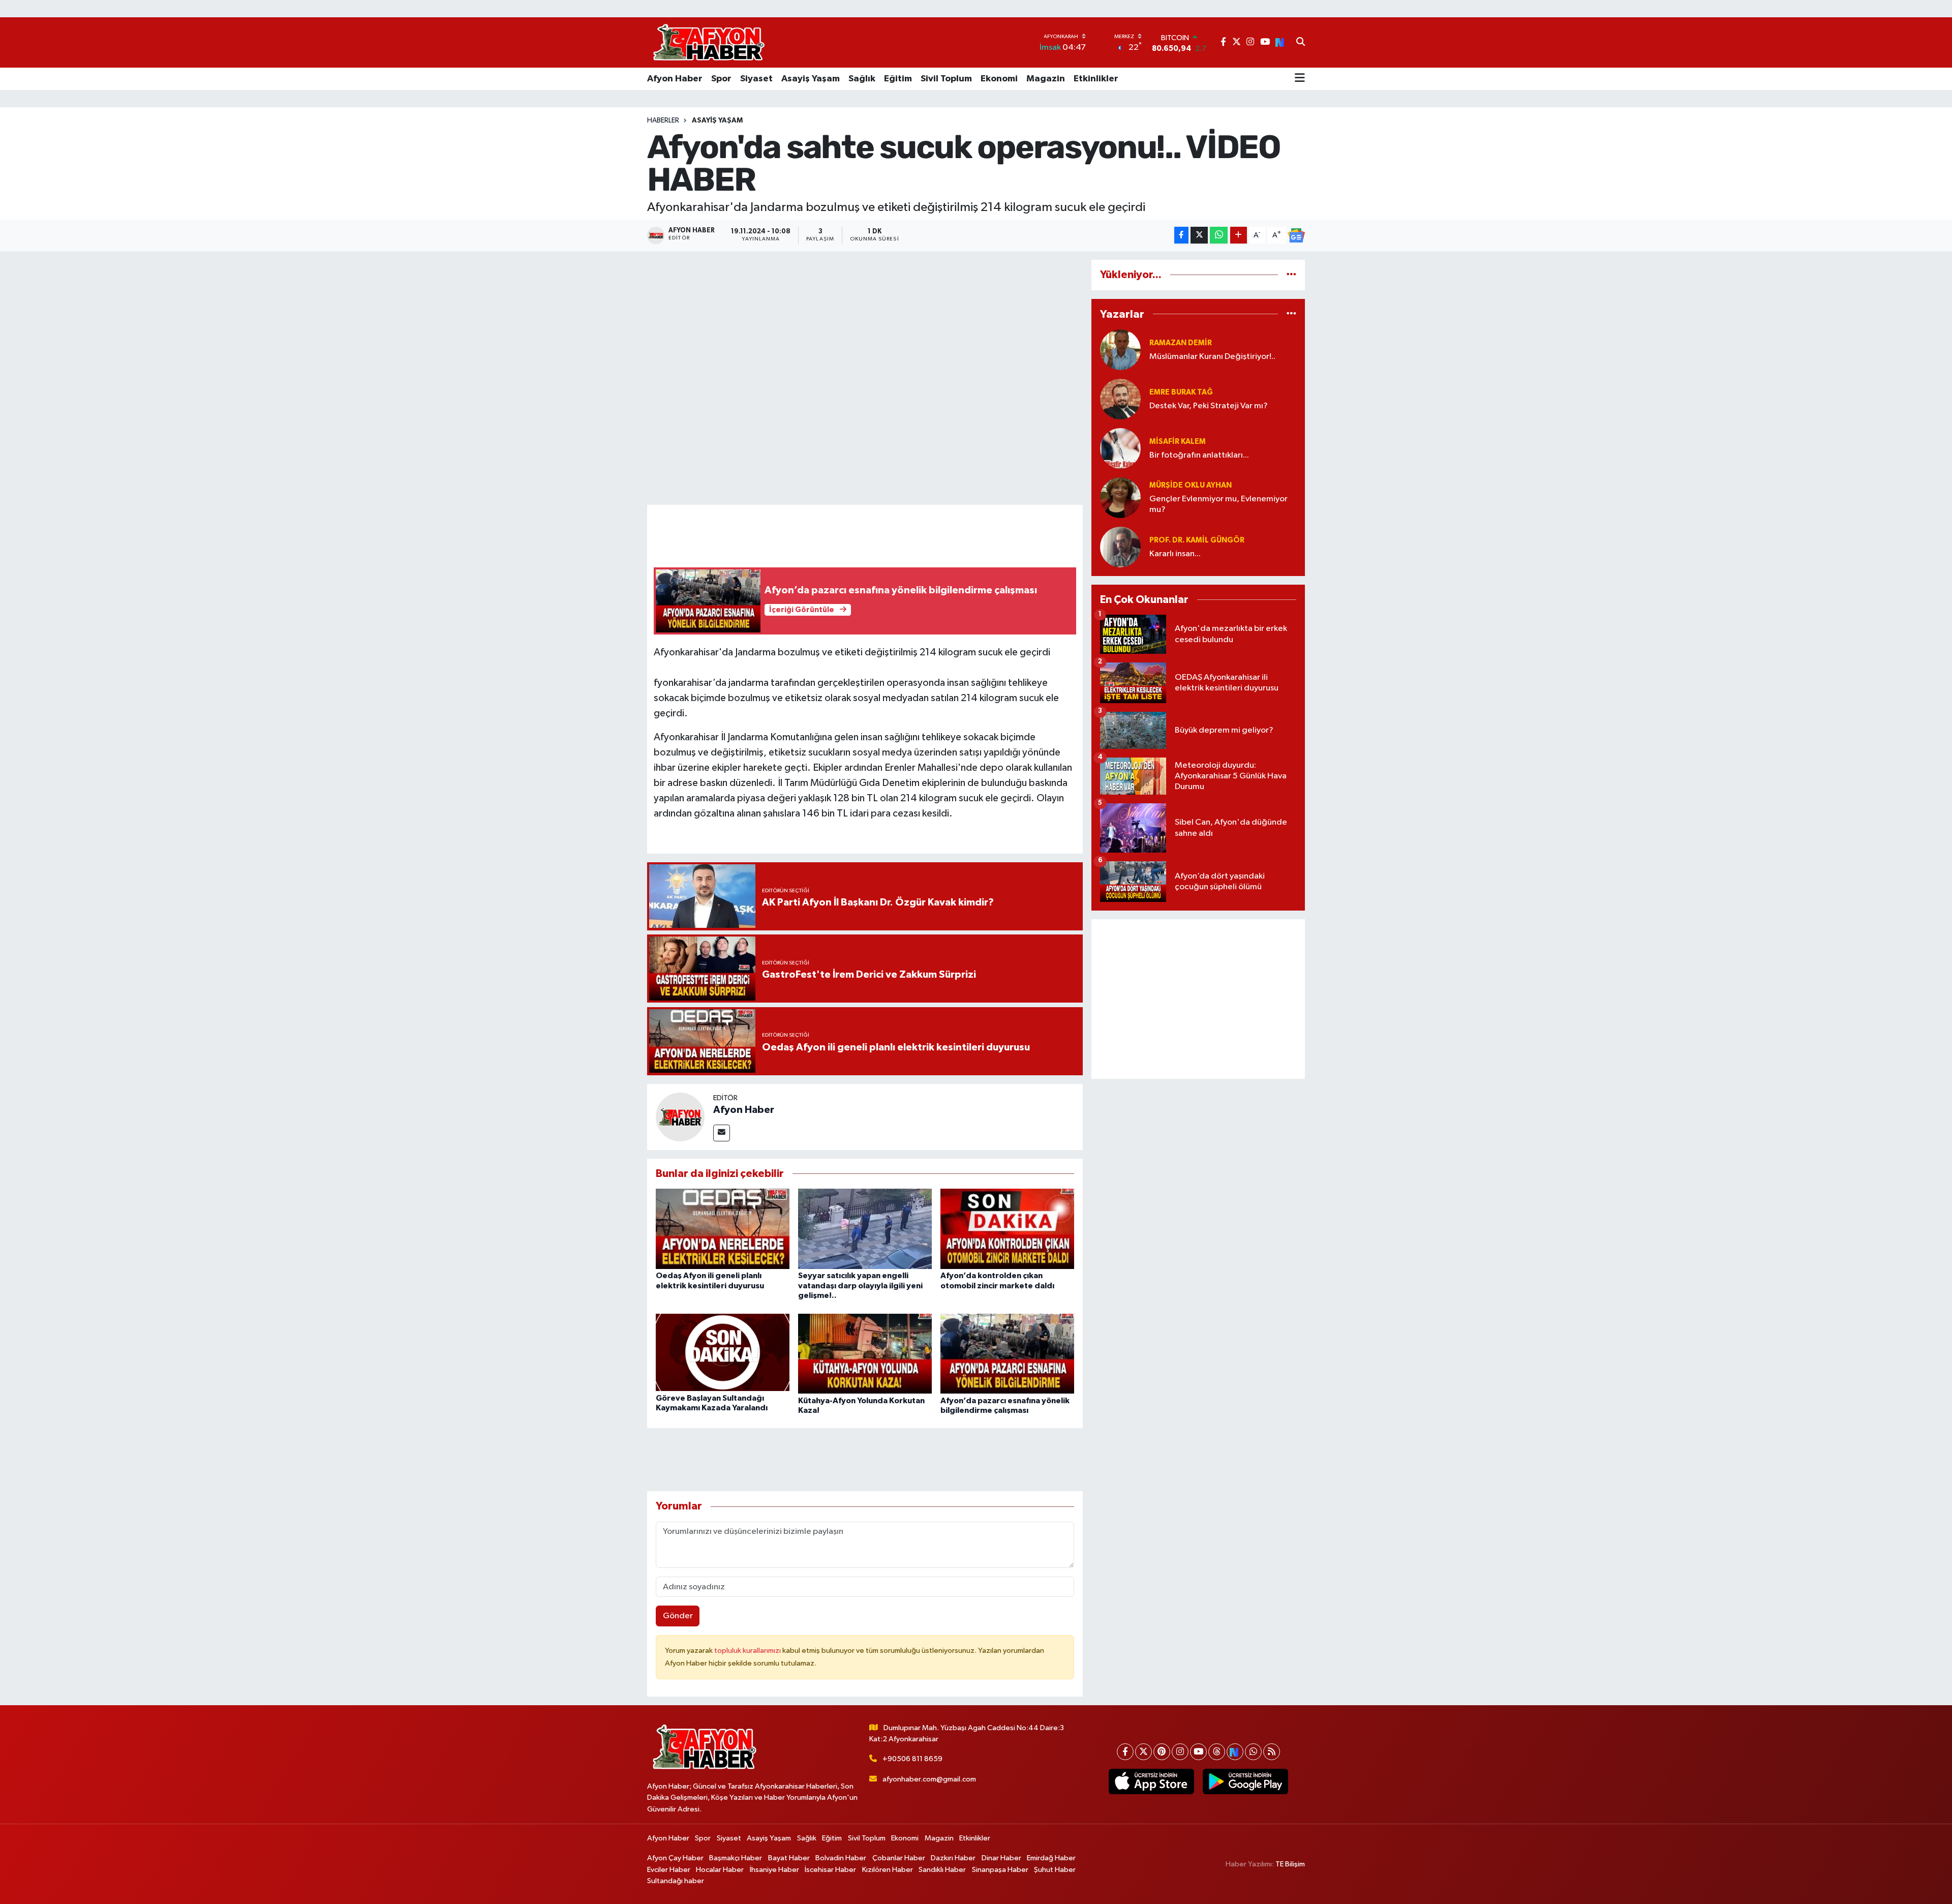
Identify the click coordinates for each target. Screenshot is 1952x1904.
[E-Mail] (722, 1133)
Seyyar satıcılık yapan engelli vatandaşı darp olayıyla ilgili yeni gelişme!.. (860, 1285)
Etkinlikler (1096, 79)
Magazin (1046, 79)
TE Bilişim (1290, 1864)
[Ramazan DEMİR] (1120, 350)
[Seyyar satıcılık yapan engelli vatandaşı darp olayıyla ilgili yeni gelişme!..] (865, 1229)
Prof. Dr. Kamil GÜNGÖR (1197, 540)
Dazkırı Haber (953, 1858)
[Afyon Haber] (680, 1117)
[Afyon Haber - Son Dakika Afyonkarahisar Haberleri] (709, 42)
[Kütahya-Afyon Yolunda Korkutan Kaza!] (865, 1353)
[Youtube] (1198, 1752)
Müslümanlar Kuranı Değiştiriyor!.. (1212, 357)
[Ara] (1301, 43)
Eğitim (898, 79)
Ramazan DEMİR (1181, 343)
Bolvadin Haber (841, 1858)
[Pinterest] (1162, 1752)
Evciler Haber (669, 1870)
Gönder (678, 1616)
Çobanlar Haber (899, 1858)
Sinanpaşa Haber (1000, 1870)
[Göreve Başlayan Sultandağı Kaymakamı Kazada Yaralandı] (723, 1352)
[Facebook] (1125, 1752)
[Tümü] (1291, 275)
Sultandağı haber (676, 1881)
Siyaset (756, 79)
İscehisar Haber (830, 1870)
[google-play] (1245, 1781)
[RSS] (1272, 1752)
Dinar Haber (1001, 1858)
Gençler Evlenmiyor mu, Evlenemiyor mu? (1218, 504)
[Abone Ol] (1296, 235)
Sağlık (862, 79)
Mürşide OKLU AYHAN (1191, 485)
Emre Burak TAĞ (1181, 392)
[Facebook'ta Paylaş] (1181, 235)
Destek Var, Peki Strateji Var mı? (1209, 406)
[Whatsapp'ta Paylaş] (1219, 235)
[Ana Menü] (1300, 79)
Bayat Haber (789, 1858)
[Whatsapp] (1253, 1752)
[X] (1143, 1752)
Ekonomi (999, 79)
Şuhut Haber (1055, 1870)
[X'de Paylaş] (1199, 235)
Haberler (663, 120)
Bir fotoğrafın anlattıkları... (1199, 455)
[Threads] (1217, 1752)
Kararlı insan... (1175, 554)
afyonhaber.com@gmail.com (929, 1779)
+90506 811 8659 (912, 1759)
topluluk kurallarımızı (748, 1651)
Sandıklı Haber (942, 1870)
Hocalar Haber (720, 1870)
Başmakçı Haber (736, 1858)
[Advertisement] (1198, 999)
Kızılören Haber (888, 1870)
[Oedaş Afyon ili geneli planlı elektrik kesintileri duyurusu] (723, 1229)
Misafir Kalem (1178, 442)
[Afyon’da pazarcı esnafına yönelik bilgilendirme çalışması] (1007, 1353)
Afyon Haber (675, 79)
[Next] (1235, 1752)
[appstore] (1151, 1781)
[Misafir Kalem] (1120, 448)
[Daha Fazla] (1239, 235)
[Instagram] (1180, 1752)
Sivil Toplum (946, 79)
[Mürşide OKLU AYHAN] (1120, 497)
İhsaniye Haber (774, 1870)
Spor (721, 79)
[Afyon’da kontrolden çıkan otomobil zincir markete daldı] (1007, 1229)
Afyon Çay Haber (675, 1858)
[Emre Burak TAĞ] (1120, 399)
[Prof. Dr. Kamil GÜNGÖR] (1120, 547)
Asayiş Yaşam (811, 79)
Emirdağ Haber (1051, 1858)
